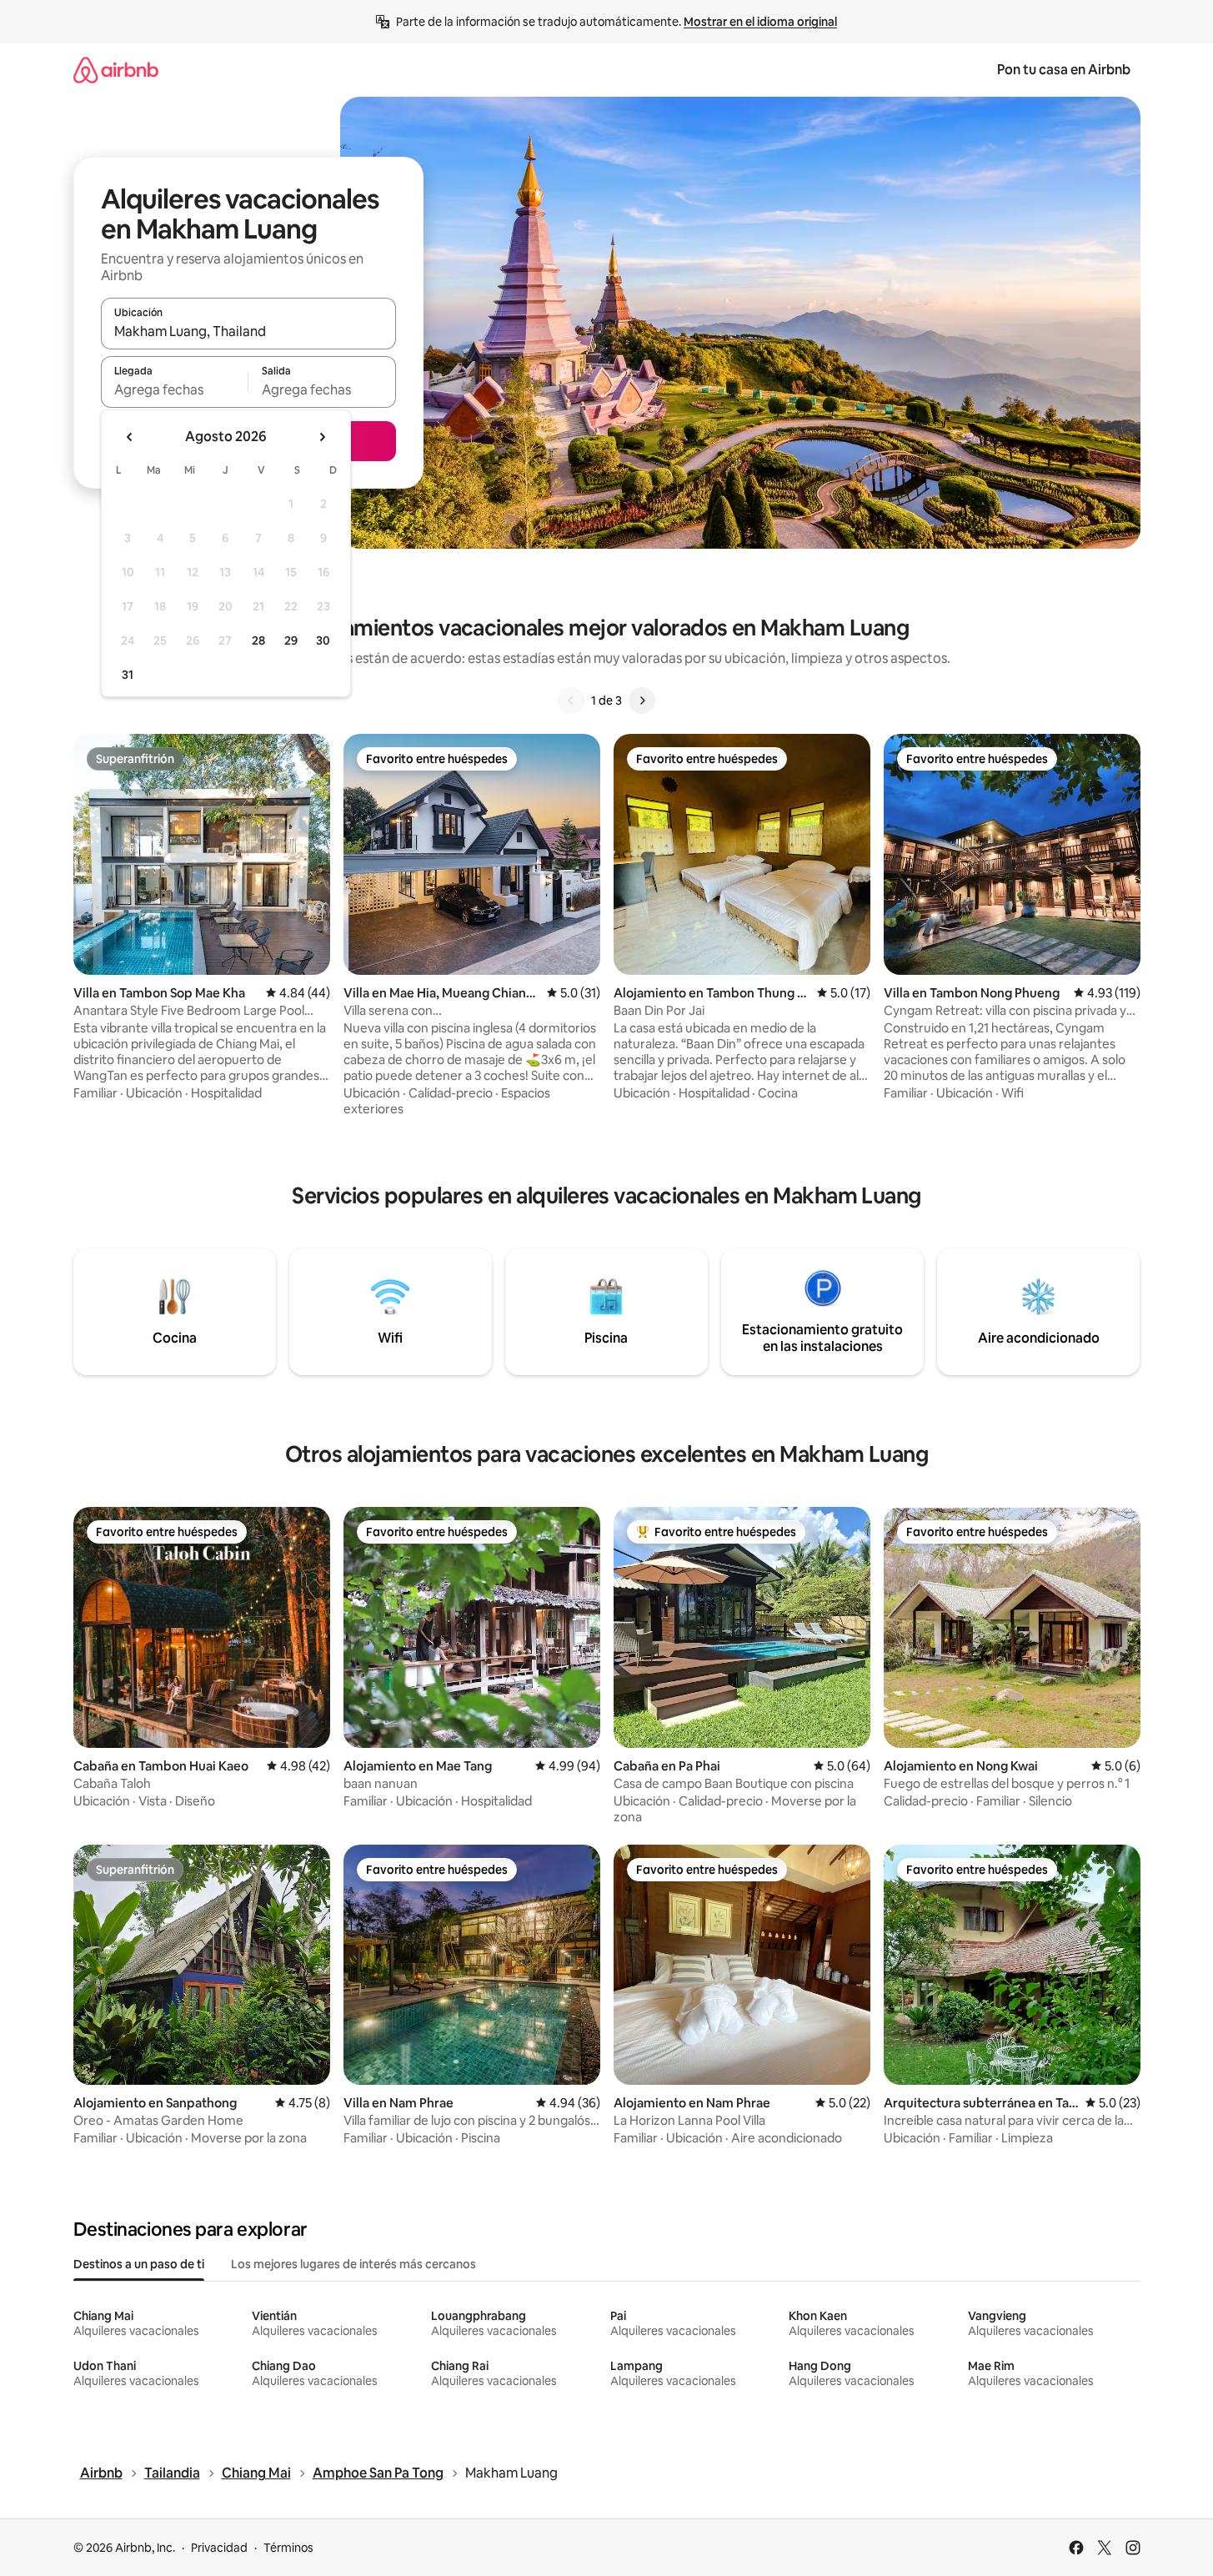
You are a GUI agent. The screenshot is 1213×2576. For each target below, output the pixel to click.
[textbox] (175, 389)
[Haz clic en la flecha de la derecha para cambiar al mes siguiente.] (322, 437)
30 (323, 640)
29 (291, 640)
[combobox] (248, 331)
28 (258, 640)
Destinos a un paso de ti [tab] (139, 2264)
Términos (288, 2548)
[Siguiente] (642, 700)
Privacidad (219, 2548)
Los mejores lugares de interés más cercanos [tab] (353, 2264)
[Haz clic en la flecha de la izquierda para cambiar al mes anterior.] (130, 437)
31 (128, 675)
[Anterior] (571, 700)
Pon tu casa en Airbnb (1064, 70)
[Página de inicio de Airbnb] (116, 70)
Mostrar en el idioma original (760, 22)
